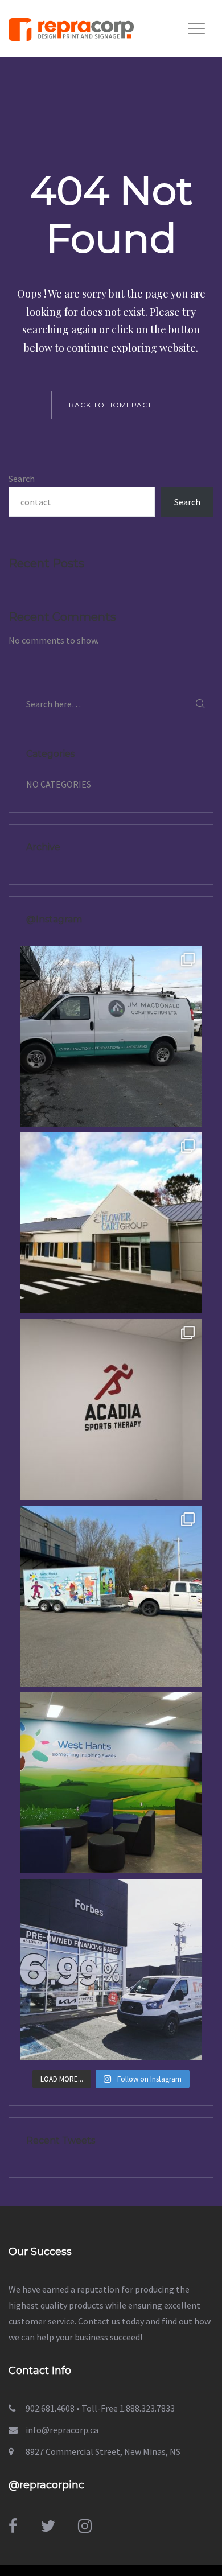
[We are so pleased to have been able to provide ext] (111, 1223)
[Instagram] (85, 2526)
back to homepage (111, 405)
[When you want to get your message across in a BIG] (111, 1969)
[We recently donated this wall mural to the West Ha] (111, 1783)
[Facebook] (13, 2526)
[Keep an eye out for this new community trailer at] (111, 1596)
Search (22, 479)
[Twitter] (48, 2526)
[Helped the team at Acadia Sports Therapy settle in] (111, 1409)
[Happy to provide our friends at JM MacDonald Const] (111, 1036)
